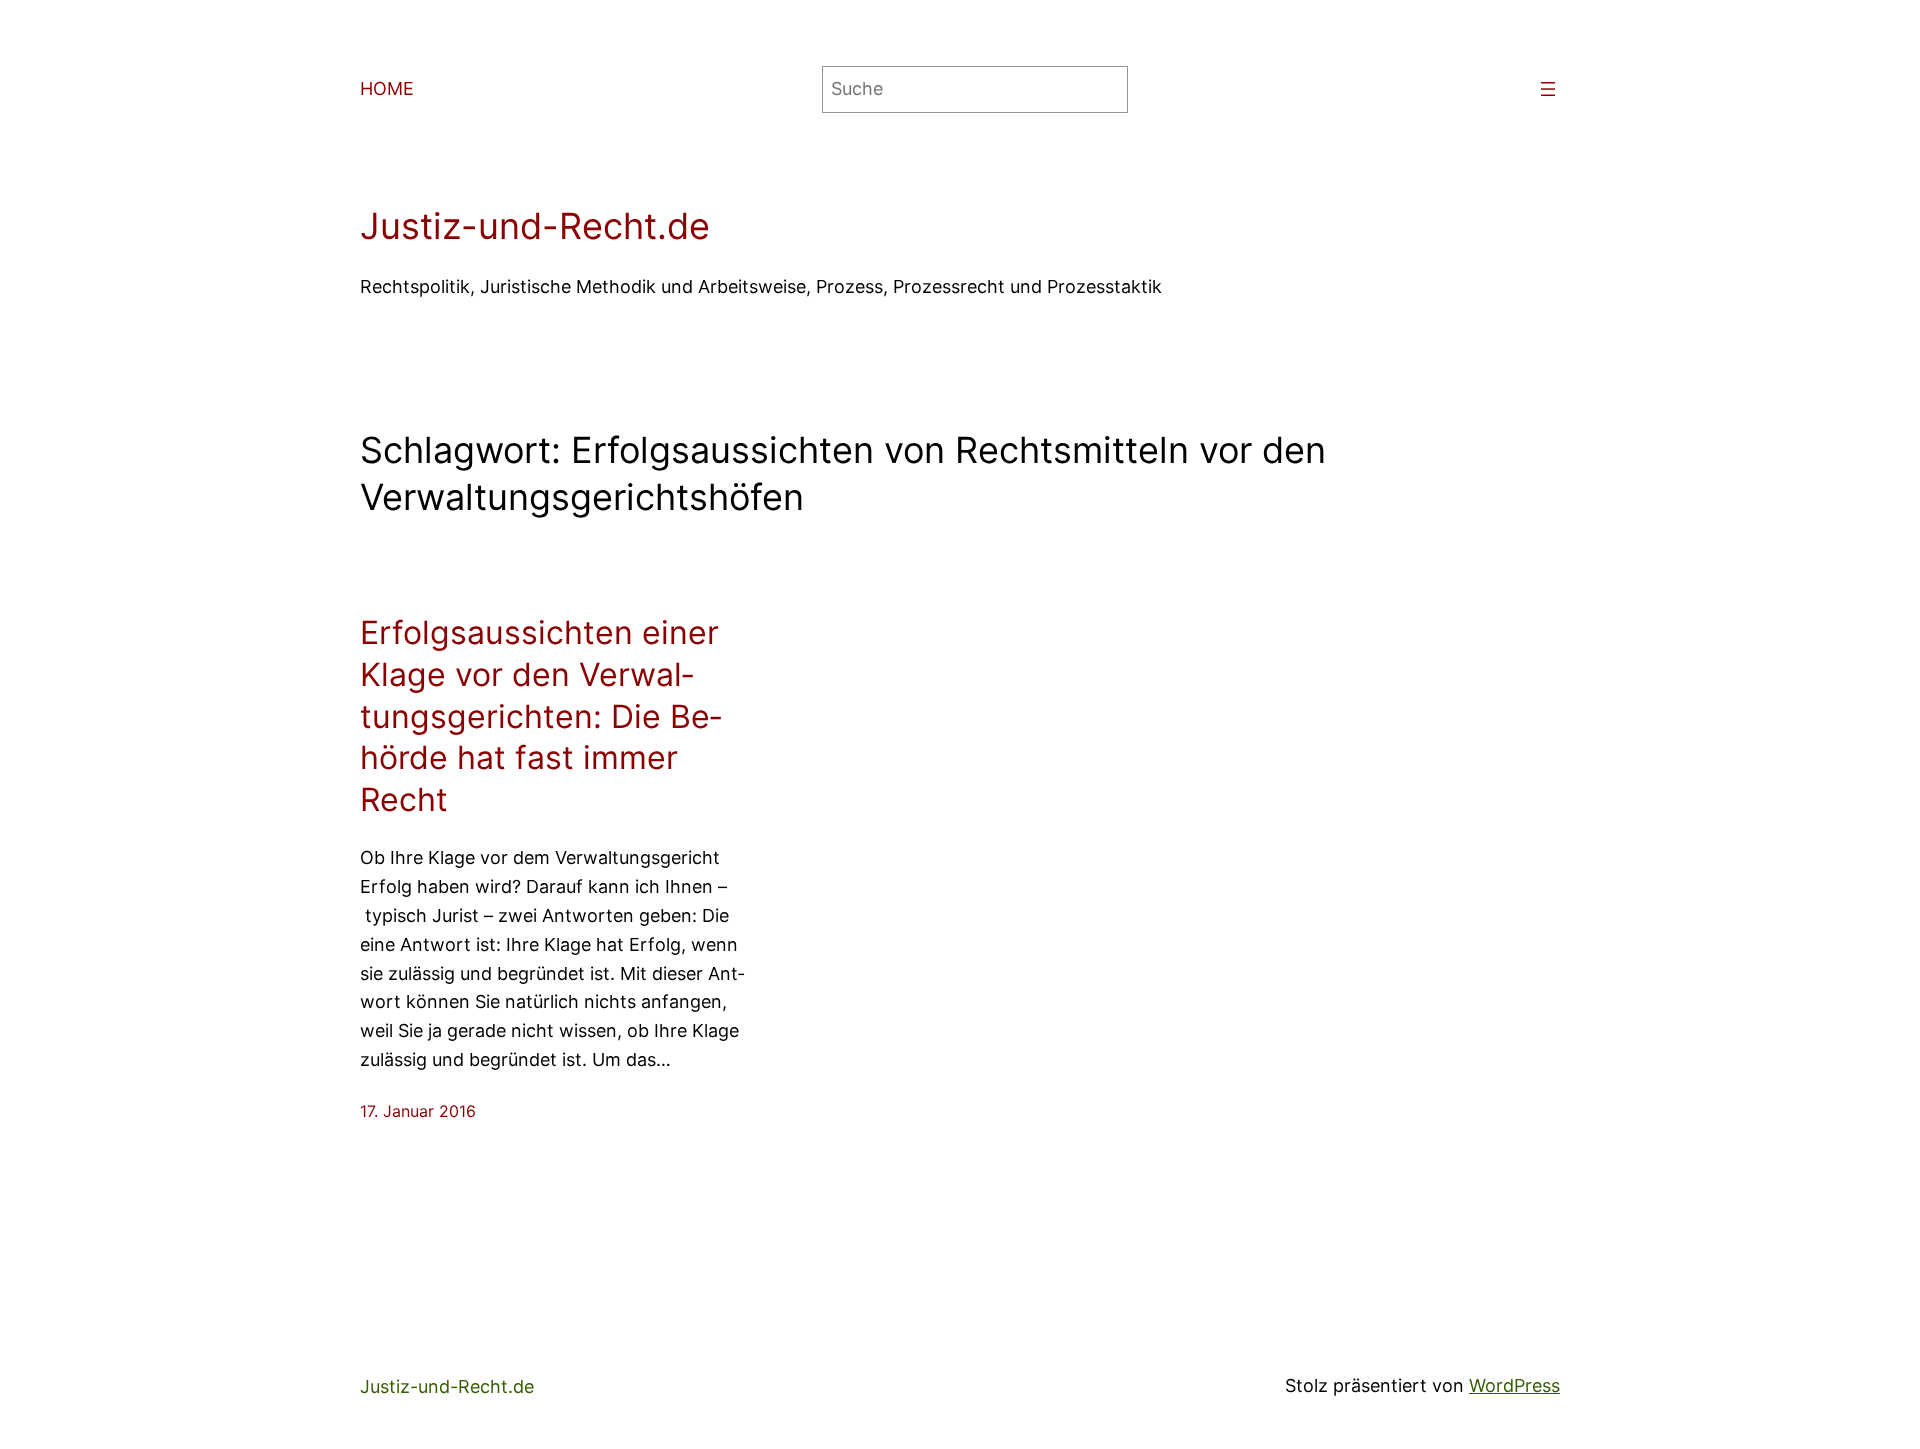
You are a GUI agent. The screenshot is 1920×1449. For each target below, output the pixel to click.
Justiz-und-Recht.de (535, 226)
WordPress (1514, 1385)
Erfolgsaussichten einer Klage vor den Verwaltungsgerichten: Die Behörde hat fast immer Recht (540, 715)
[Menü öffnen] (1548, 89)
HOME (387, 88)
